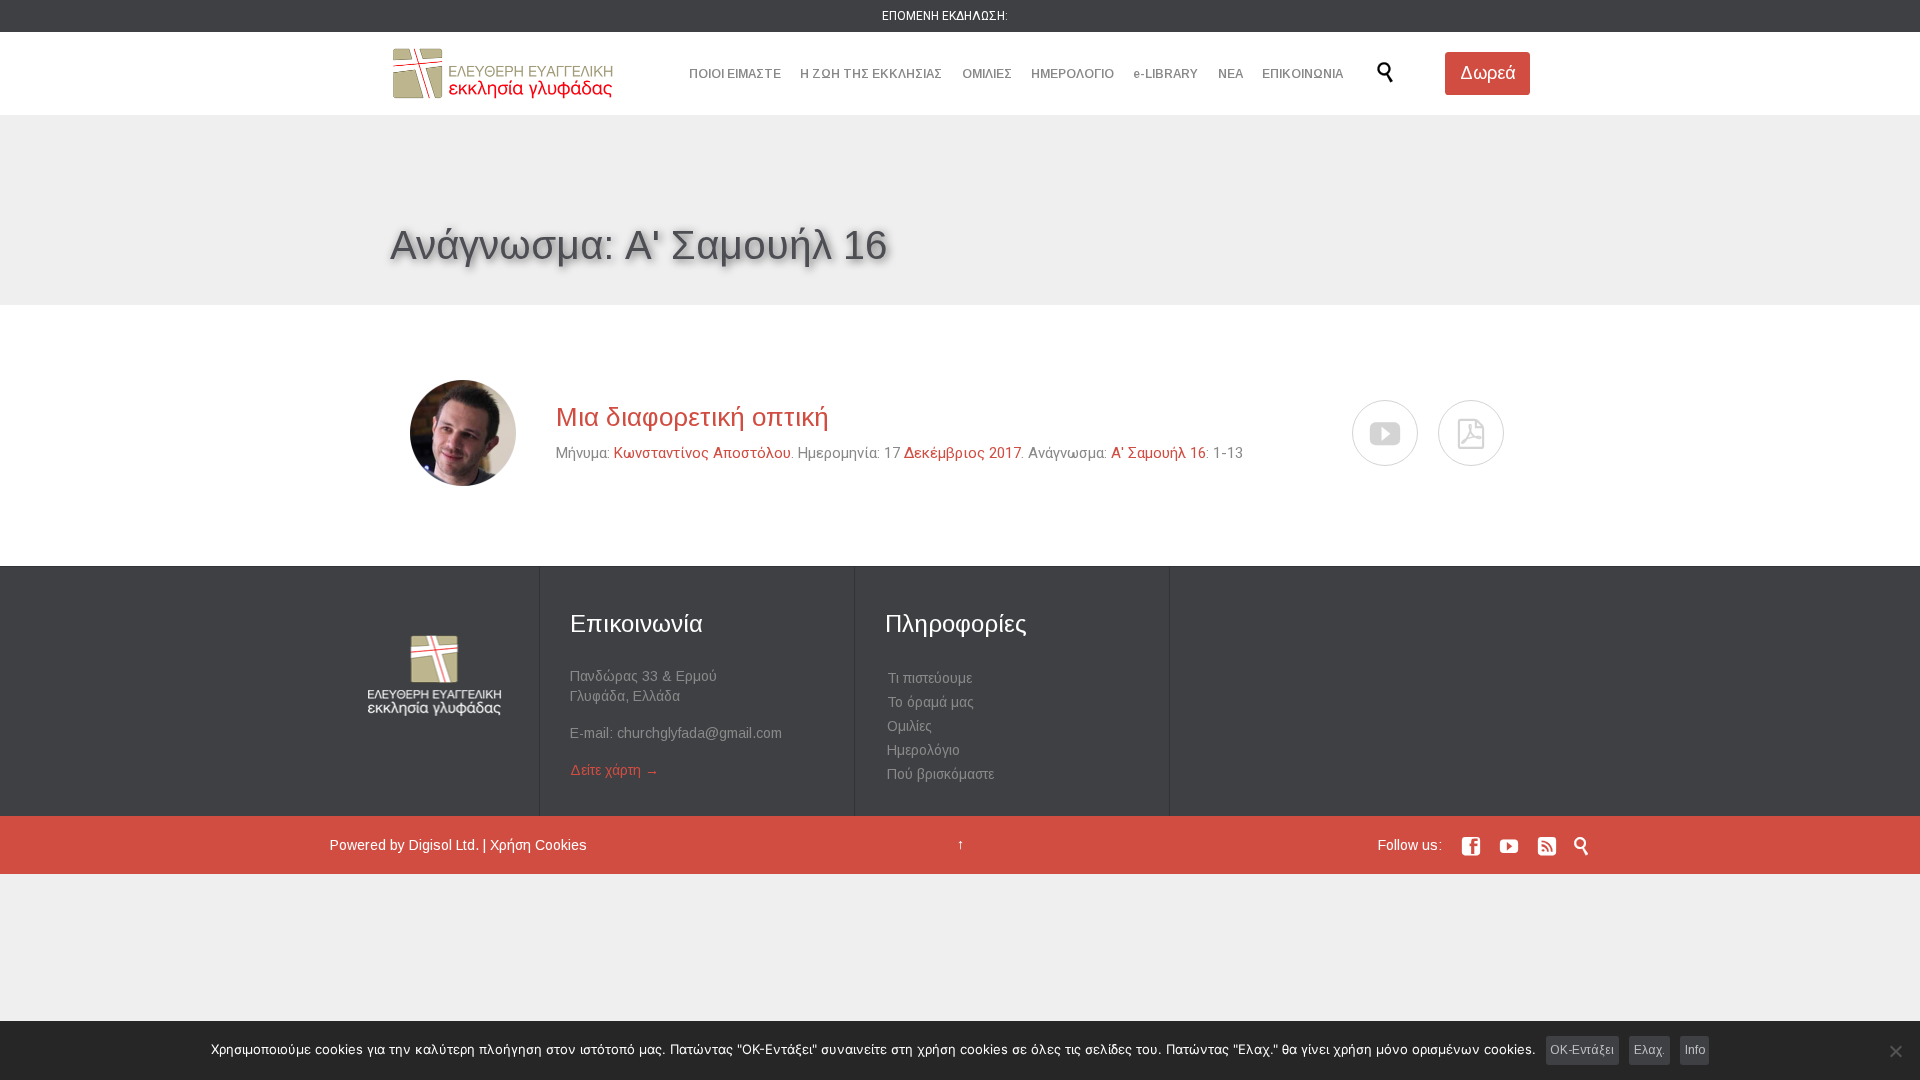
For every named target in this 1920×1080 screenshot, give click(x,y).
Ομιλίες (909, 726)
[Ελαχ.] (1895, 1051)
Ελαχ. (1649, 1050)
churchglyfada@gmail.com (699, 733)
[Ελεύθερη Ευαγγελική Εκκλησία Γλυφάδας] (502, 73)
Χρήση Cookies (538, 845)
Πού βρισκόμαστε (940, 774)
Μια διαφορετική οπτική (692, 417)
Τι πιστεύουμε (929, 678)
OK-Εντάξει (1582, 1050)
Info (1695, 1050)
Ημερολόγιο (923, 750)
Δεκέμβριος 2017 (962, 453)
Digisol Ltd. (444, 845)
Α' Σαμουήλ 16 (1158, 453)
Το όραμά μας (930, 702)
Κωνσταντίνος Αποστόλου (702, 453)
